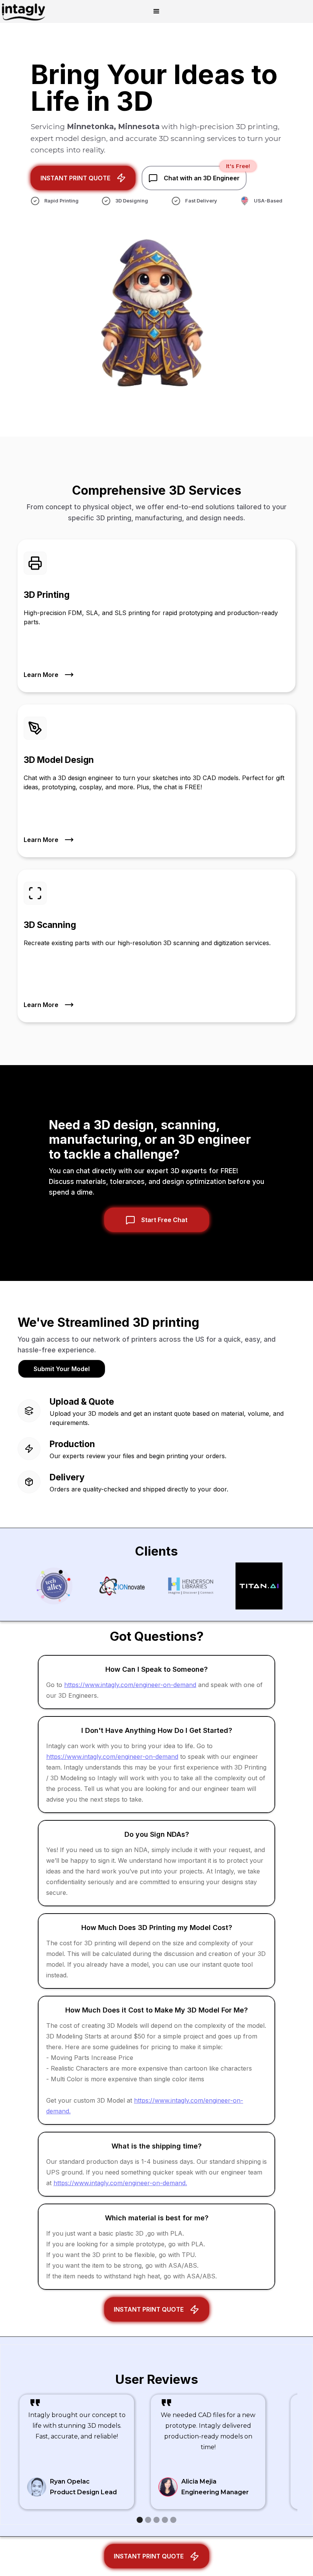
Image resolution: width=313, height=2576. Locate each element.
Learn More (41, 675)
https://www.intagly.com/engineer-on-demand (130, 1685)
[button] (156, 11)
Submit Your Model (62, 1369)
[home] (23, 11)
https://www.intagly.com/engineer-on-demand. (120, 2183)
